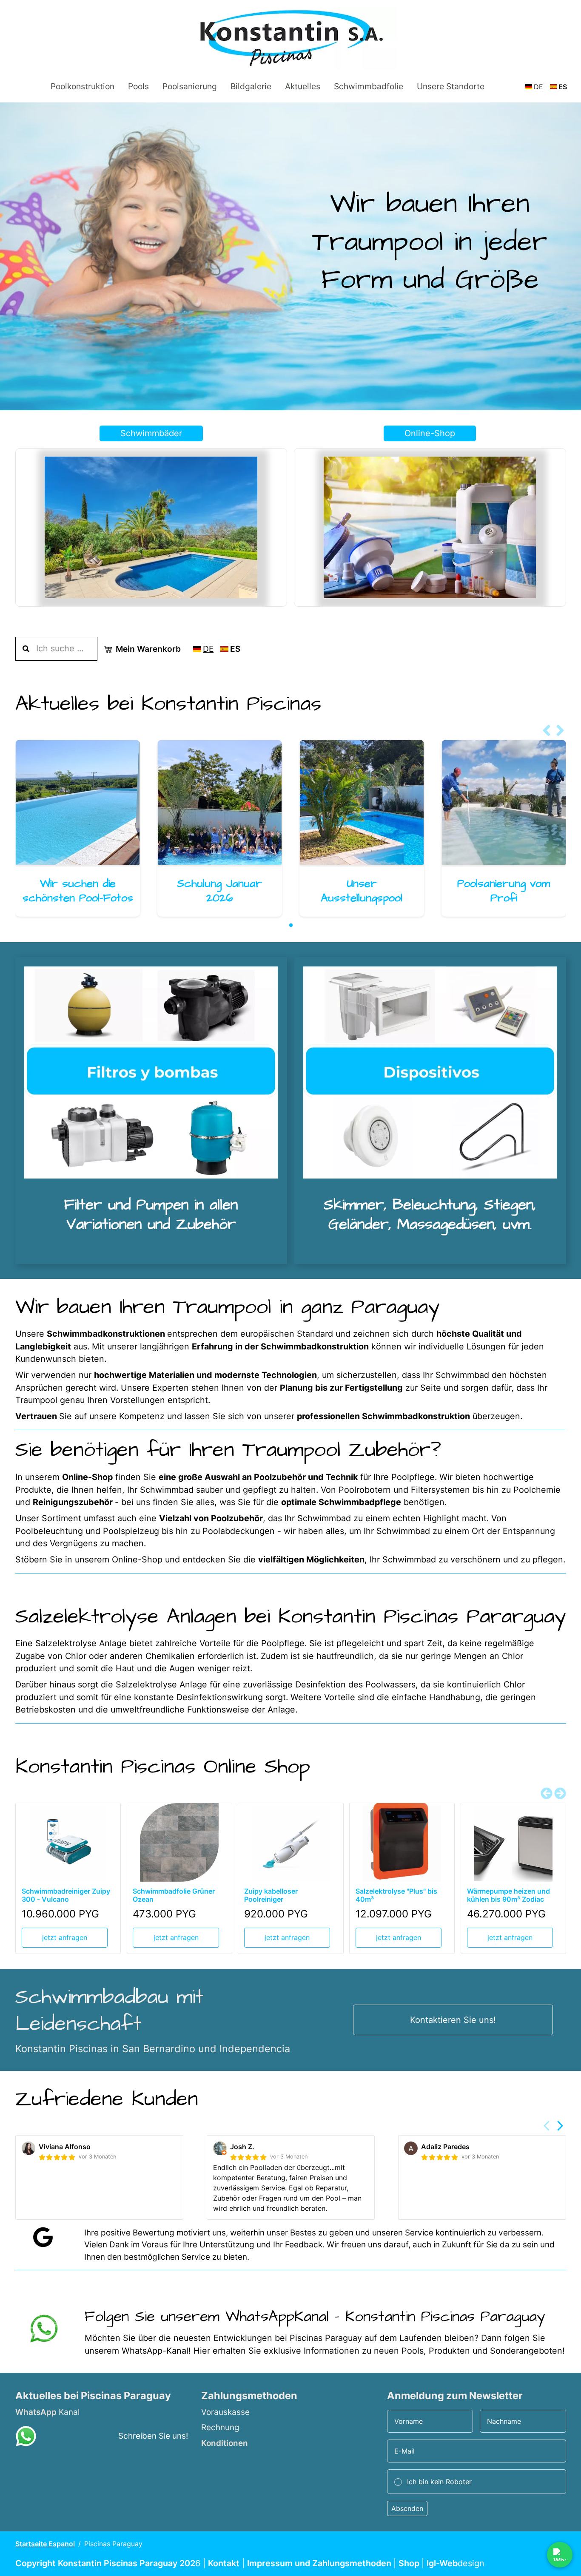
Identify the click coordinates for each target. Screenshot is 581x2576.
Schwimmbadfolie (368, 86)
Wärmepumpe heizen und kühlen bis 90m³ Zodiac (508, 1896)
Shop (410, 2563)
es (563, 87)
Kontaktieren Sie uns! (453, 2020)
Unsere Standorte (450, 86)
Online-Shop (430, 433)
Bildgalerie (251, 86)
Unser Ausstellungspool (362, 891)
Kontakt (224, 2563)
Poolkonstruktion (82, 86)
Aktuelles (302, 86)
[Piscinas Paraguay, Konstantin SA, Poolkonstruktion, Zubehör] (43, 2329)
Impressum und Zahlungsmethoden (320, 2563)
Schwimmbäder (151, 433)
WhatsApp (36, 2412)
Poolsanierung (189, 86)
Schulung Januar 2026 (219, 891)
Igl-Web (442, 2563)
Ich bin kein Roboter (439, 2482)
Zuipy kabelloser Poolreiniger (271, 1896)
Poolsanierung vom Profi (504, 891)
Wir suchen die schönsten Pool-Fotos (77, 891)
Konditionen (225, 2443)
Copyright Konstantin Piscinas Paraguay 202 (105, 2563)
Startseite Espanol (45, 2544)
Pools (138, 86)
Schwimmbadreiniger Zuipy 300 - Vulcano (66, 1896)
